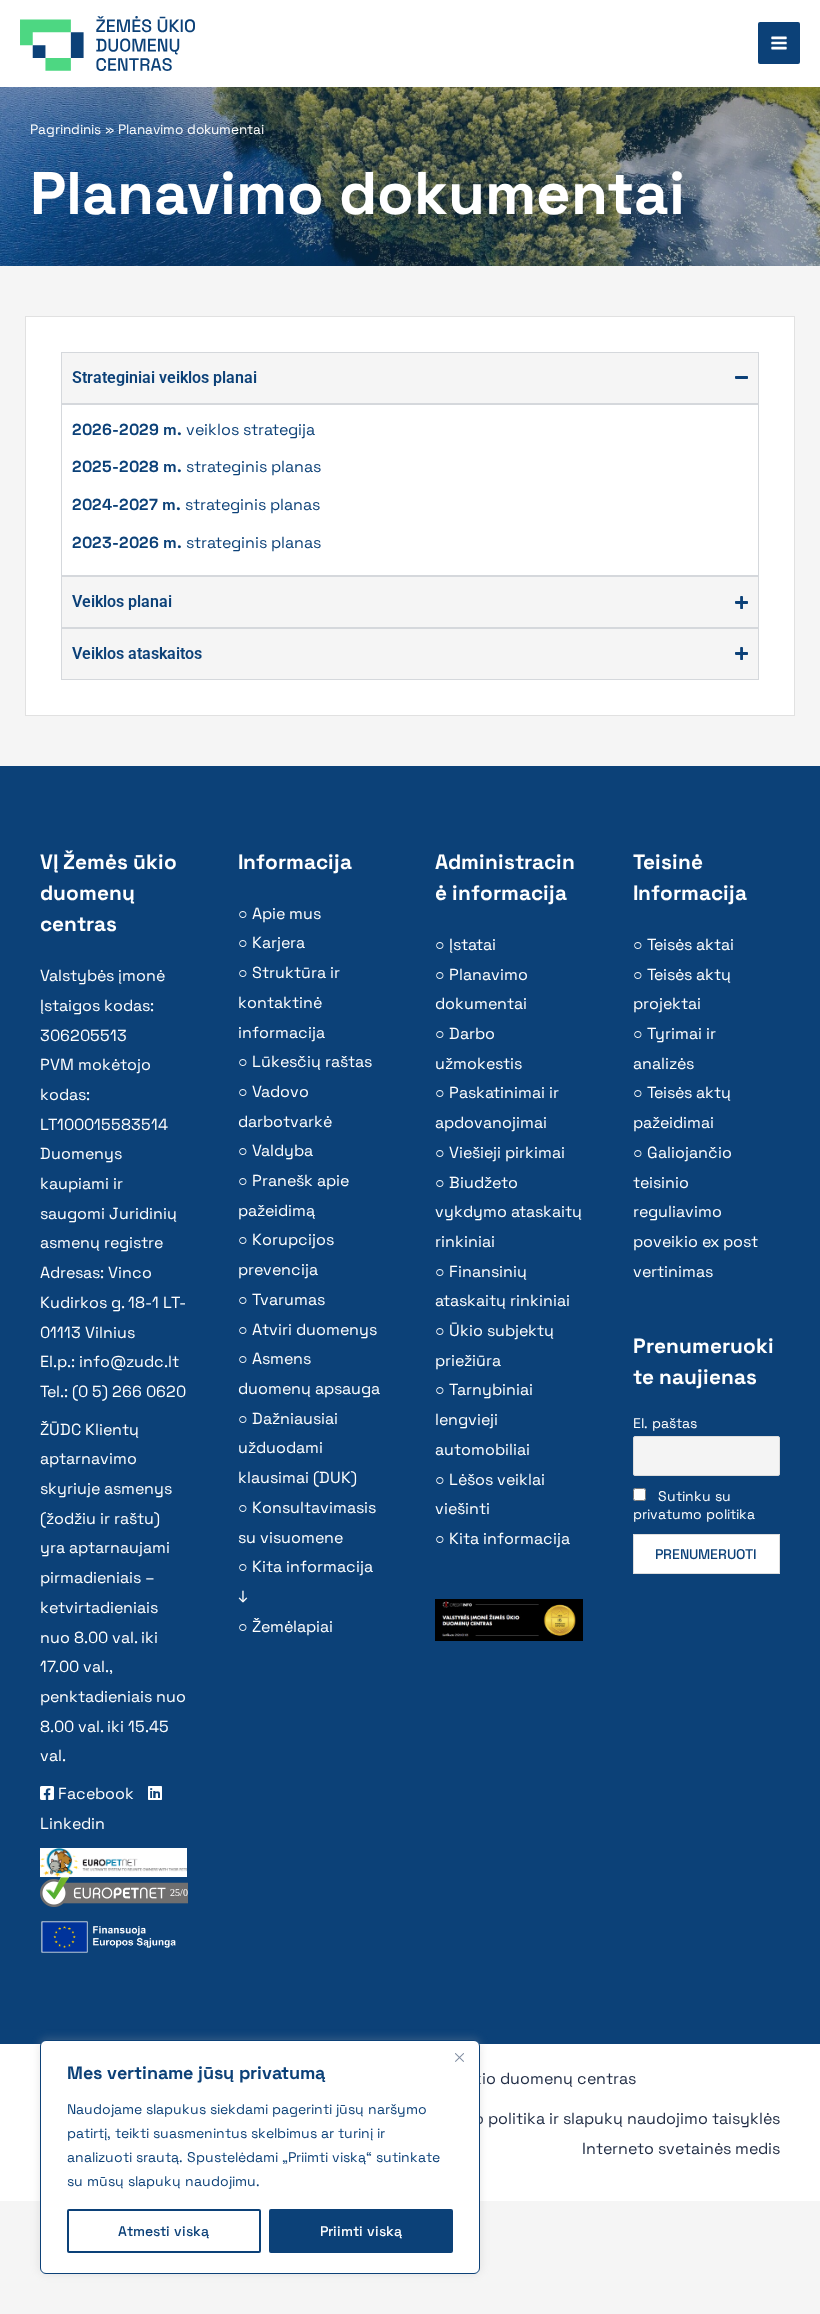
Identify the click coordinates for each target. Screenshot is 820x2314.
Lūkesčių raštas (312, 1061)
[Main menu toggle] (779, 43)
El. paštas (665, 1423)
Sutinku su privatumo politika (694, 1505)
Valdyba (282, 1150)
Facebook (94, 1793)
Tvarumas (288, 1299)
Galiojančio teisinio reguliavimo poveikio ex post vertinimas (695, 1212)
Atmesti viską (163, 2231)
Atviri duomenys (314, 1329)
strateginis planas (196, 466)
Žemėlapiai (292, 1626)
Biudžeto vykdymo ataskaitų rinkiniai (508, 1212)
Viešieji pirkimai (507, 1152)
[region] (260, 2157)
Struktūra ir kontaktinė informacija (289, 1002)
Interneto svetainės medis (681, 2148)
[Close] (459, 2057)
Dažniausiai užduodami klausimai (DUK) (297, 1448)
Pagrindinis (65, 129)
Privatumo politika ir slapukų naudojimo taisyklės (593, 2118)
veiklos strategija (193, 429)
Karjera (278, 942)
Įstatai (472, 944)
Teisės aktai (690, 944)
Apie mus (286, 913)
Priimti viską (361, 2231)
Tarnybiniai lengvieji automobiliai (484, 1419)
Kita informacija (509, 1538)
